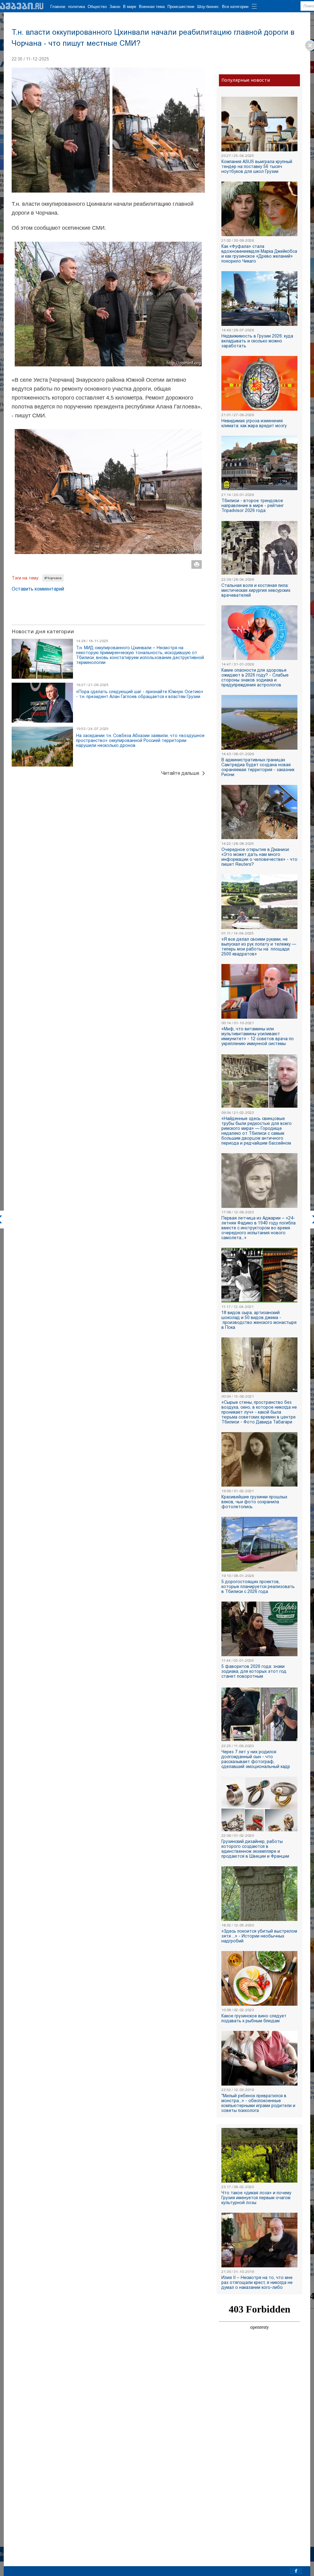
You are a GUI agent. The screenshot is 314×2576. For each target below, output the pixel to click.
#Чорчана (53, 578)
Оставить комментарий (38, 589)
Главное (58, 7)
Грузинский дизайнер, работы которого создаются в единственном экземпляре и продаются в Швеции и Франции (255, 1849)
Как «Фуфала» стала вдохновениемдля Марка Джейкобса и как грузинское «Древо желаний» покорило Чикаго (259, 254)
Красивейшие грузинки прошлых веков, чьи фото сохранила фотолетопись (254, 1502)
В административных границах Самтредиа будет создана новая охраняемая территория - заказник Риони (258, 767)
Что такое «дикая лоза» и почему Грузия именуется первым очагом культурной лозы (256, 2198)
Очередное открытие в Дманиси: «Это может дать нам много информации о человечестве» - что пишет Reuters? (259, 857)
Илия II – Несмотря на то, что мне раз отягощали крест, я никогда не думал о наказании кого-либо (257, 2282)
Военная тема (152, 7)
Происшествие (181, 7)
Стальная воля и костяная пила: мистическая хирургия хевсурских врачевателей (256, 590)
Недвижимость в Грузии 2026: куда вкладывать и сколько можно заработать (257, 341)
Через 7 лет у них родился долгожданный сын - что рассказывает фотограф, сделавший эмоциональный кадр (256, 1759)
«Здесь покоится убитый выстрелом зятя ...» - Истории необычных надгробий (259, 1936)
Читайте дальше (180, 773)
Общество (97, 7)
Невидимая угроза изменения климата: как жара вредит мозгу (254, 423)
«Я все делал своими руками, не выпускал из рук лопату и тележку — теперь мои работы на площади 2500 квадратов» (259, 946)
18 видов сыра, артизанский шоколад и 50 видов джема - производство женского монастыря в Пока (259, 1320)
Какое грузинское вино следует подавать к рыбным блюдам (254, 2018)
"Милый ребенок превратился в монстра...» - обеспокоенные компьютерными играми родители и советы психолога (258, 2103)
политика (77, 7)
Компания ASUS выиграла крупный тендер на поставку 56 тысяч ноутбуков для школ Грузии (257, 166)
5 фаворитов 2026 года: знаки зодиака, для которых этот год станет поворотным (254, 1671)
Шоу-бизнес (208, 7)
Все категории (235, 7)
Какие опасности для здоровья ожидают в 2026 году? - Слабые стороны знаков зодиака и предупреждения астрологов (255, 677)
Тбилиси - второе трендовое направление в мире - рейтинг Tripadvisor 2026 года (253, 505)
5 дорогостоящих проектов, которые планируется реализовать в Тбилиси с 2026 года (258, 1587)
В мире (130, 7)
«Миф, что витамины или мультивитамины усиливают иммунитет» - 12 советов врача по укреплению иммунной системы (258, 1036)
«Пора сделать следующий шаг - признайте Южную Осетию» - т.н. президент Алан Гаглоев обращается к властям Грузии (140, 694)
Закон (115, 7)
